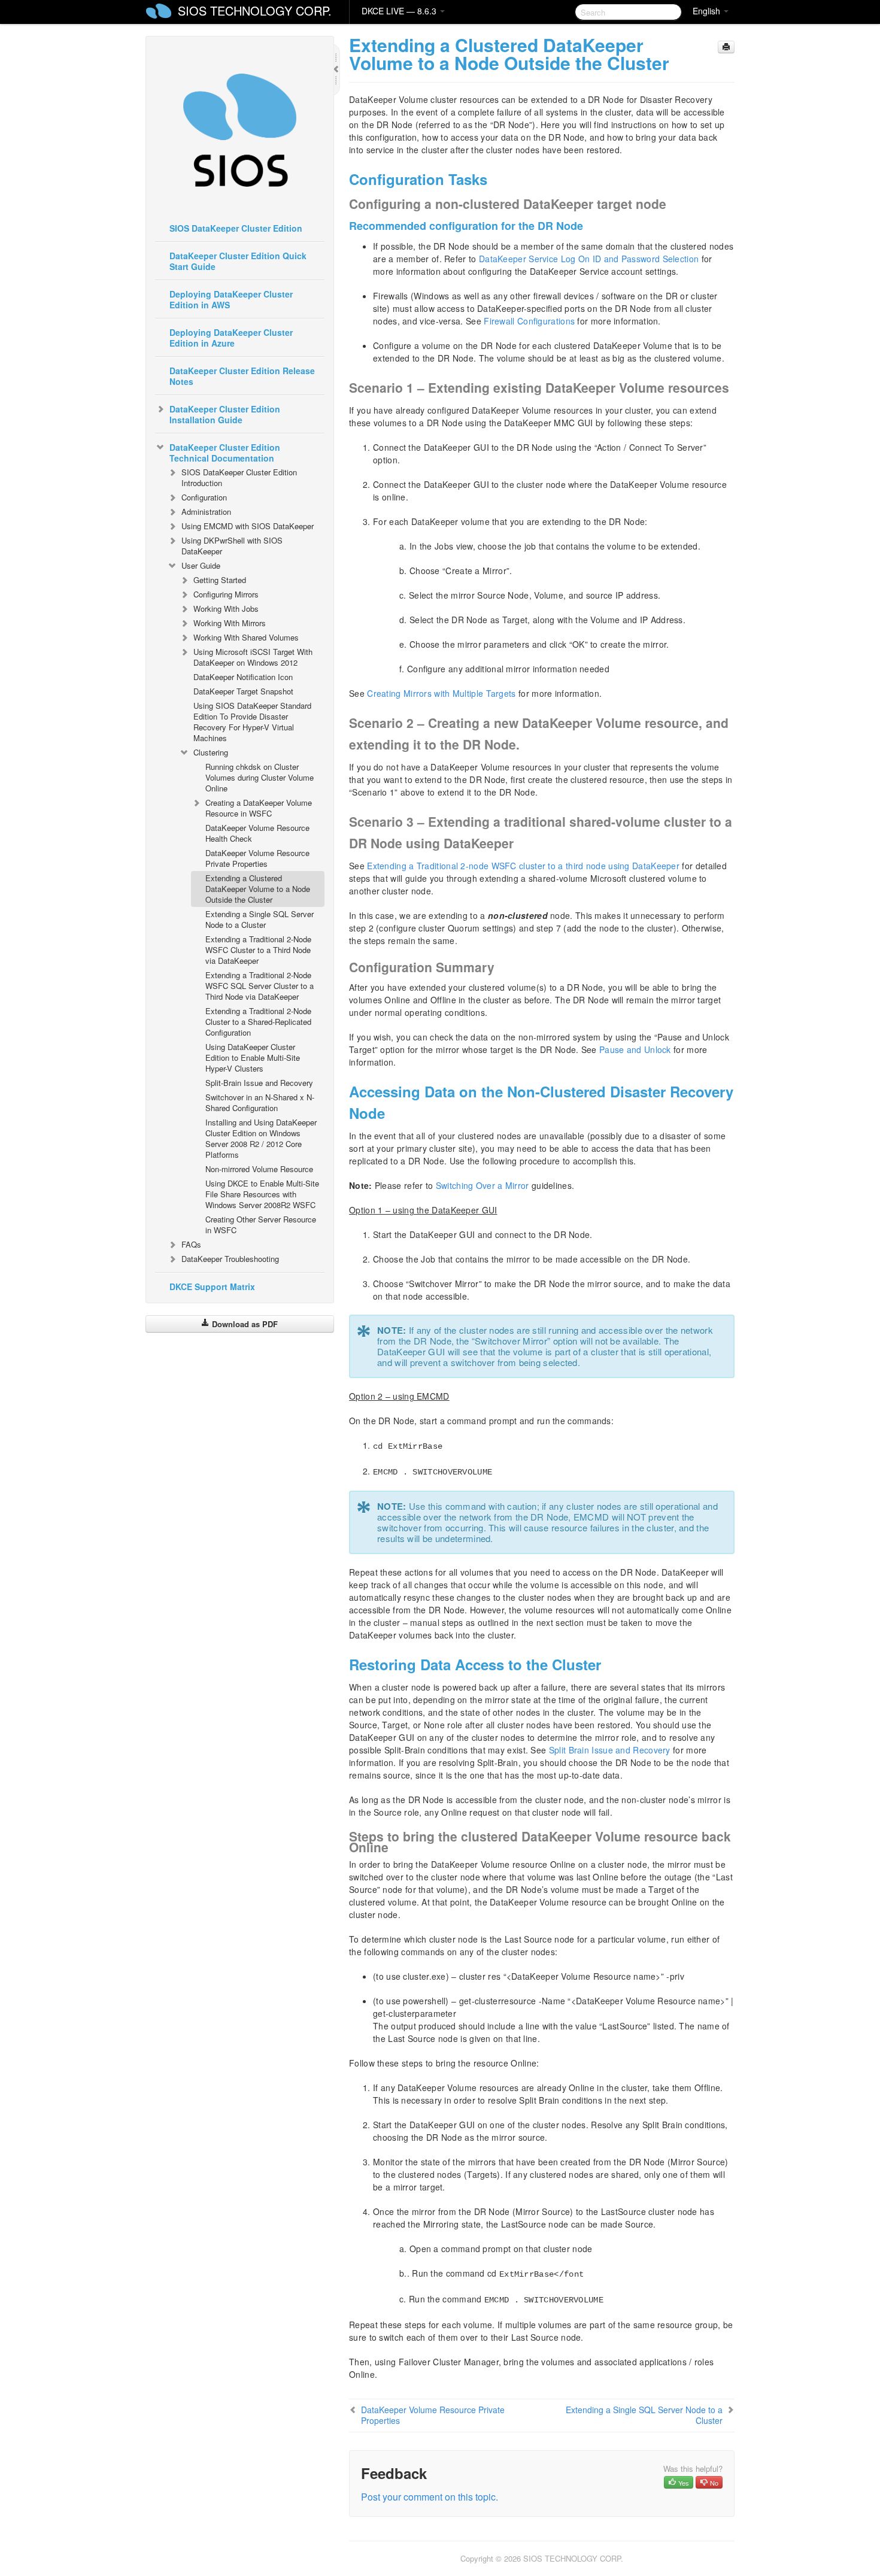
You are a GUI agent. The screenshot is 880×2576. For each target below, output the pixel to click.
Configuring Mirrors (226, 594)
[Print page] (726, 47)
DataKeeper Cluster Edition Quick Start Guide (238, 261)
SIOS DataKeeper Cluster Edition (236, 228)
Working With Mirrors (230, 623)
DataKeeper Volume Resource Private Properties (257, 858)
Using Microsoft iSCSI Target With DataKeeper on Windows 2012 (253, 657)
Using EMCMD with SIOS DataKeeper (248, 526)
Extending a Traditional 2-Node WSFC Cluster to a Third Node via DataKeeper (258, 950)
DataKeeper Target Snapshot (243, 691)
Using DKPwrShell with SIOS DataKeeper (232, 546)
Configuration (204, 497)
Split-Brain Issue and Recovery (259, 1083)
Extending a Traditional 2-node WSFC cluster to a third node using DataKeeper (523, 866)
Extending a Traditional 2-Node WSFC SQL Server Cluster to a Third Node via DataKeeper (260, 986)
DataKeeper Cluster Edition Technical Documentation (225, 453)
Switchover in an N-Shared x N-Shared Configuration (260, 1102)
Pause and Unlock (635, 1049)
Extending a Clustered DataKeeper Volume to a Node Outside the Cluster (258, 889)
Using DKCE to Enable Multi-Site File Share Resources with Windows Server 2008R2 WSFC (262, 1194)
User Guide (201, 565)
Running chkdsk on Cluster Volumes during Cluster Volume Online (260, 777)
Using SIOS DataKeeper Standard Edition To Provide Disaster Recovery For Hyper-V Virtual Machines (252, 722)
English (708, 11)
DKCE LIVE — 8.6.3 (400, 11)
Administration (206, 512)
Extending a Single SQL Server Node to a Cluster (260, 919)
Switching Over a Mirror (483, 1185)
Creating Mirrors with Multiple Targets (441, 693)
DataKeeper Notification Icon (243, 677)
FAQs (191, 1244)
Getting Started (220, 580)
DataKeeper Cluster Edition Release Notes (242, 376)
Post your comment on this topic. (430, 2497)
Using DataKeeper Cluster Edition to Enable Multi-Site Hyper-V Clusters (253, 1058)
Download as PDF (244, 1324)
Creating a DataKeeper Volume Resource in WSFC (259, 808)
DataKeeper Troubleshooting (230, 1259)
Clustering (211, 752)
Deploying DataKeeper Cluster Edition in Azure (231, 338)
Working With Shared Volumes (246, 637)
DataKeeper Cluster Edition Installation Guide (225, 414)
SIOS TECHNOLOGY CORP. (255, 10)
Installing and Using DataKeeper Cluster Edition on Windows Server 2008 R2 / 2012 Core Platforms (261, 1138)
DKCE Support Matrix (212, 1287)
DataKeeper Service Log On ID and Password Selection (589, 259)
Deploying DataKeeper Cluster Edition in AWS (231, 299)
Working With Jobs (226, 609)
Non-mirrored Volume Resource (259, 1169)
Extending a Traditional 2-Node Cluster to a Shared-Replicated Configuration (258, 1022)
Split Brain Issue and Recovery (610, 1750)
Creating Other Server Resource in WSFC (261, 1225)
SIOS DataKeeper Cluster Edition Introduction (239, 477)
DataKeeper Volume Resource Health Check (257, 833)
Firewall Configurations (529, 321)
